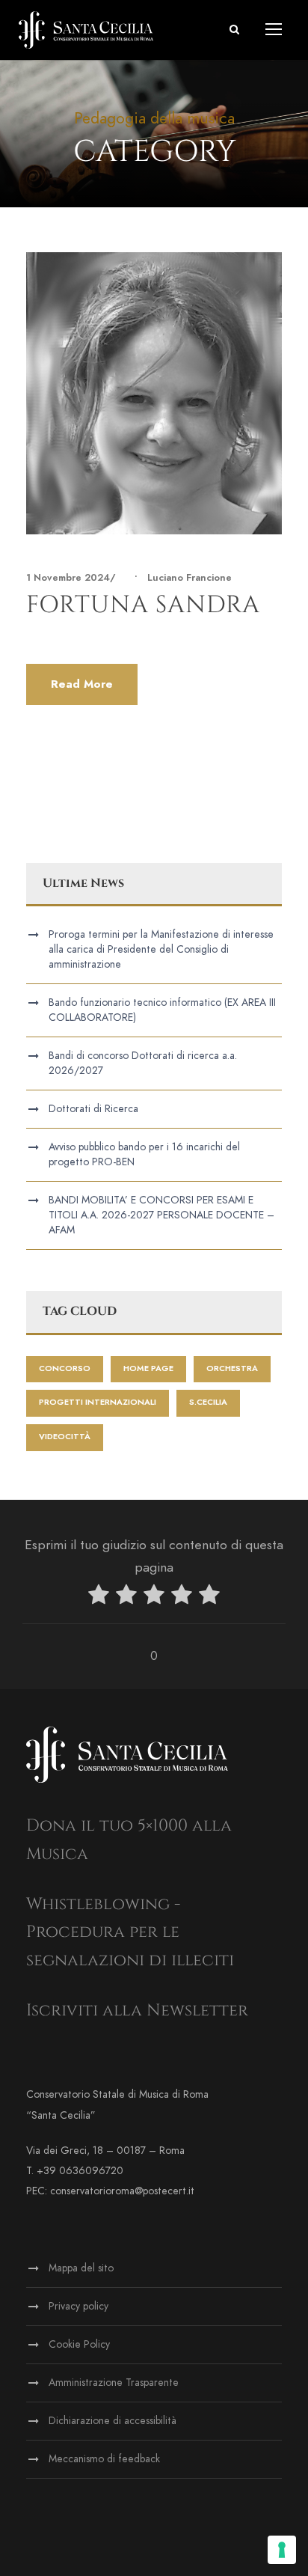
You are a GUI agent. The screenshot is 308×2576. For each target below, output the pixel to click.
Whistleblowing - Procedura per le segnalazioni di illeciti (130, 1932)
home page (148, 1368)
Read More (82, 684)
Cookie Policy (79, 2344)
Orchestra (232, 1368)
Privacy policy (78, 2306)
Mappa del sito (81, 2268)
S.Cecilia (208, 1402)
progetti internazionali (98, 1402)
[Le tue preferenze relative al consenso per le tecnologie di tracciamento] (282, 2550)
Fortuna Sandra (143, 605)
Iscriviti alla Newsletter (137, 2011)
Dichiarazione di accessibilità (113, 2421)
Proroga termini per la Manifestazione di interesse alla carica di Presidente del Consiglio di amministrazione (161, 949)
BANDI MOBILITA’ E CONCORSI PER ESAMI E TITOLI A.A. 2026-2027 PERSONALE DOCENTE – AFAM (161, 1215)
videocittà (65, 1437)
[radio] (99, 1597)
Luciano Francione (190, 578)
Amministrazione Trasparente (114, 2383)
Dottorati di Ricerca (93, 1109)
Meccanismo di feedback (104, 2459)
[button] (234, 30)
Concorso (65, 1368)
